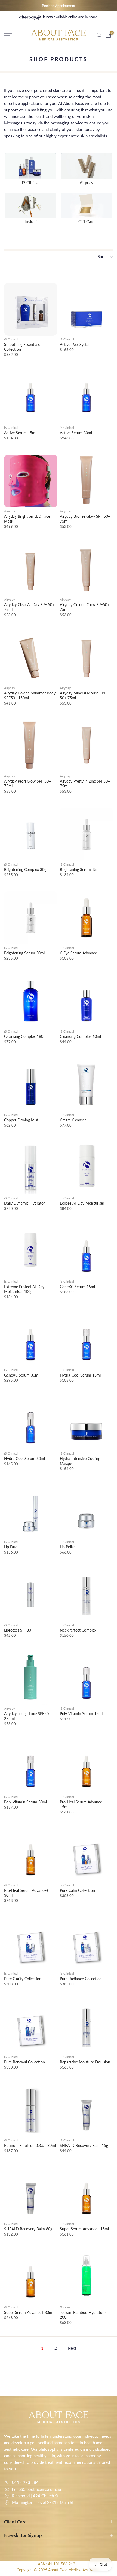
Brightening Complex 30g (25, 869)
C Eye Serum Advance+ (79, 953)
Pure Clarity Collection (23, 1979)
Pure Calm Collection (77, 1890)
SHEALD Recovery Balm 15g (84, 2145)
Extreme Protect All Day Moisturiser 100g (24, 1289)
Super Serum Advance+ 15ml (84, 2229)
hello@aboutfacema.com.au (36, 2489)
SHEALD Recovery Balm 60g (28, 2229)
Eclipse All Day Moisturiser (82, 1203)
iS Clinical (11, 339)
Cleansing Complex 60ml (80, 1036)
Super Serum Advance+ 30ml (29, 2312)
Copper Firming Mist (21, 1120)
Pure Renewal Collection (24, 2062)
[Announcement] (59, 6)
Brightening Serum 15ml (80, 869)
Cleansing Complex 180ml (26, 1036)
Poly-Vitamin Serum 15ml (81, 1714)
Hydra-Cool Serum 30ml (24, 1459)
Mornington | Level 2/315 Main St (43, 2502)
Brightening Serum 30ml (24, 953)
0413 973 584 (25, 2482)
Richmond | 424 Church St (35, 2496)
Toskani (65, 2307)
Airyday (10, 511)
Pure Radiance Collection (81, 1979)
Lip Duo (11, 1547)
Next (72, 2348)
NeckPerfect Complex (78, 1630)
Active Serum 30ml (76, 433)
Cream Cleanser (73, 1120)
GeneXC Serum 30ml (22, 1375)
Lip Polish (68, 1547)
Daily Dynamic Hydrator (24, 1203)
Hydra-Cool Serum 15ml (80, 1375)
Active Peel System (76, 344)
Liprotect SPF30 (18, 1630)
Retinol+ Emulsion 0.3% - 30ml (30, 2145)
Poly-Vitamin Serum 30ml (25, 1802)
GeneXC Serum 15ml (77, 1287)
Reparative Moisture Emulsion (85, 2062)
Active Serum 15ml (20, 433)
